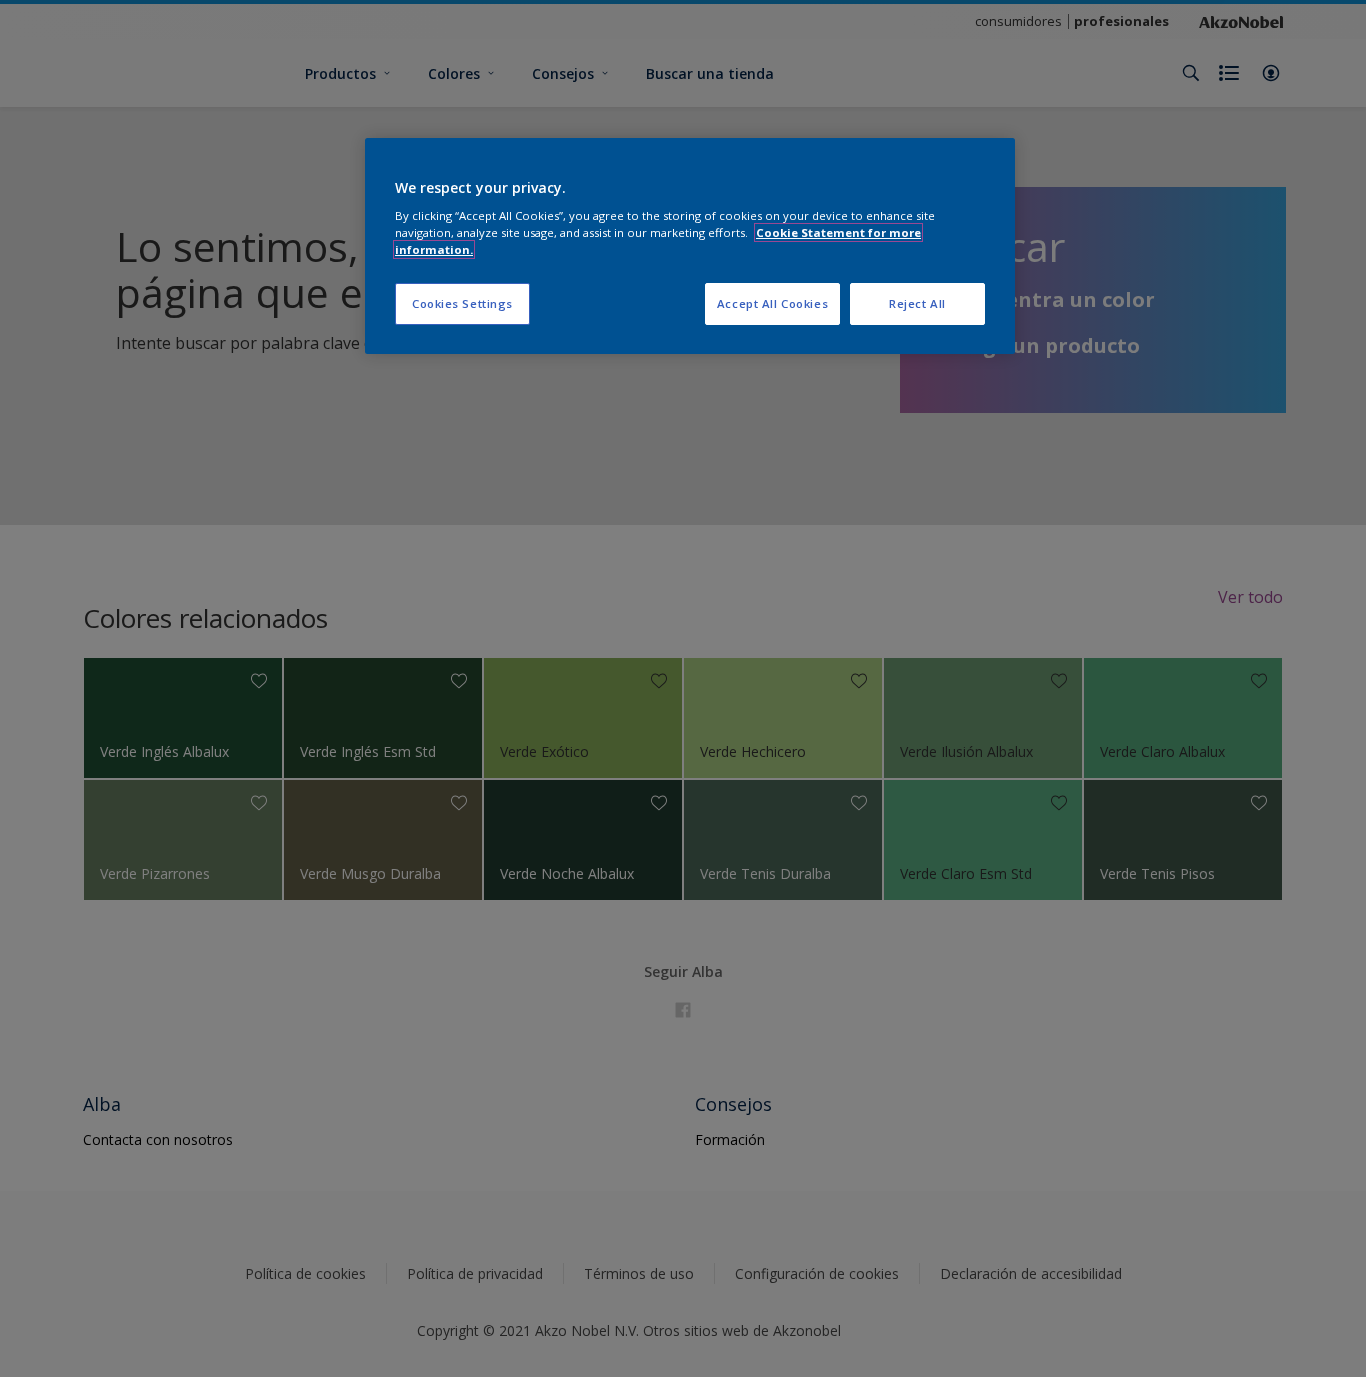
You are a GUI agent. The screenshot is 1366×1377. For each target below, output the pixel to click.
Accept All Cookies (772, 303)
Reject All (917, 303)
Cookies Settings (462, 303)
